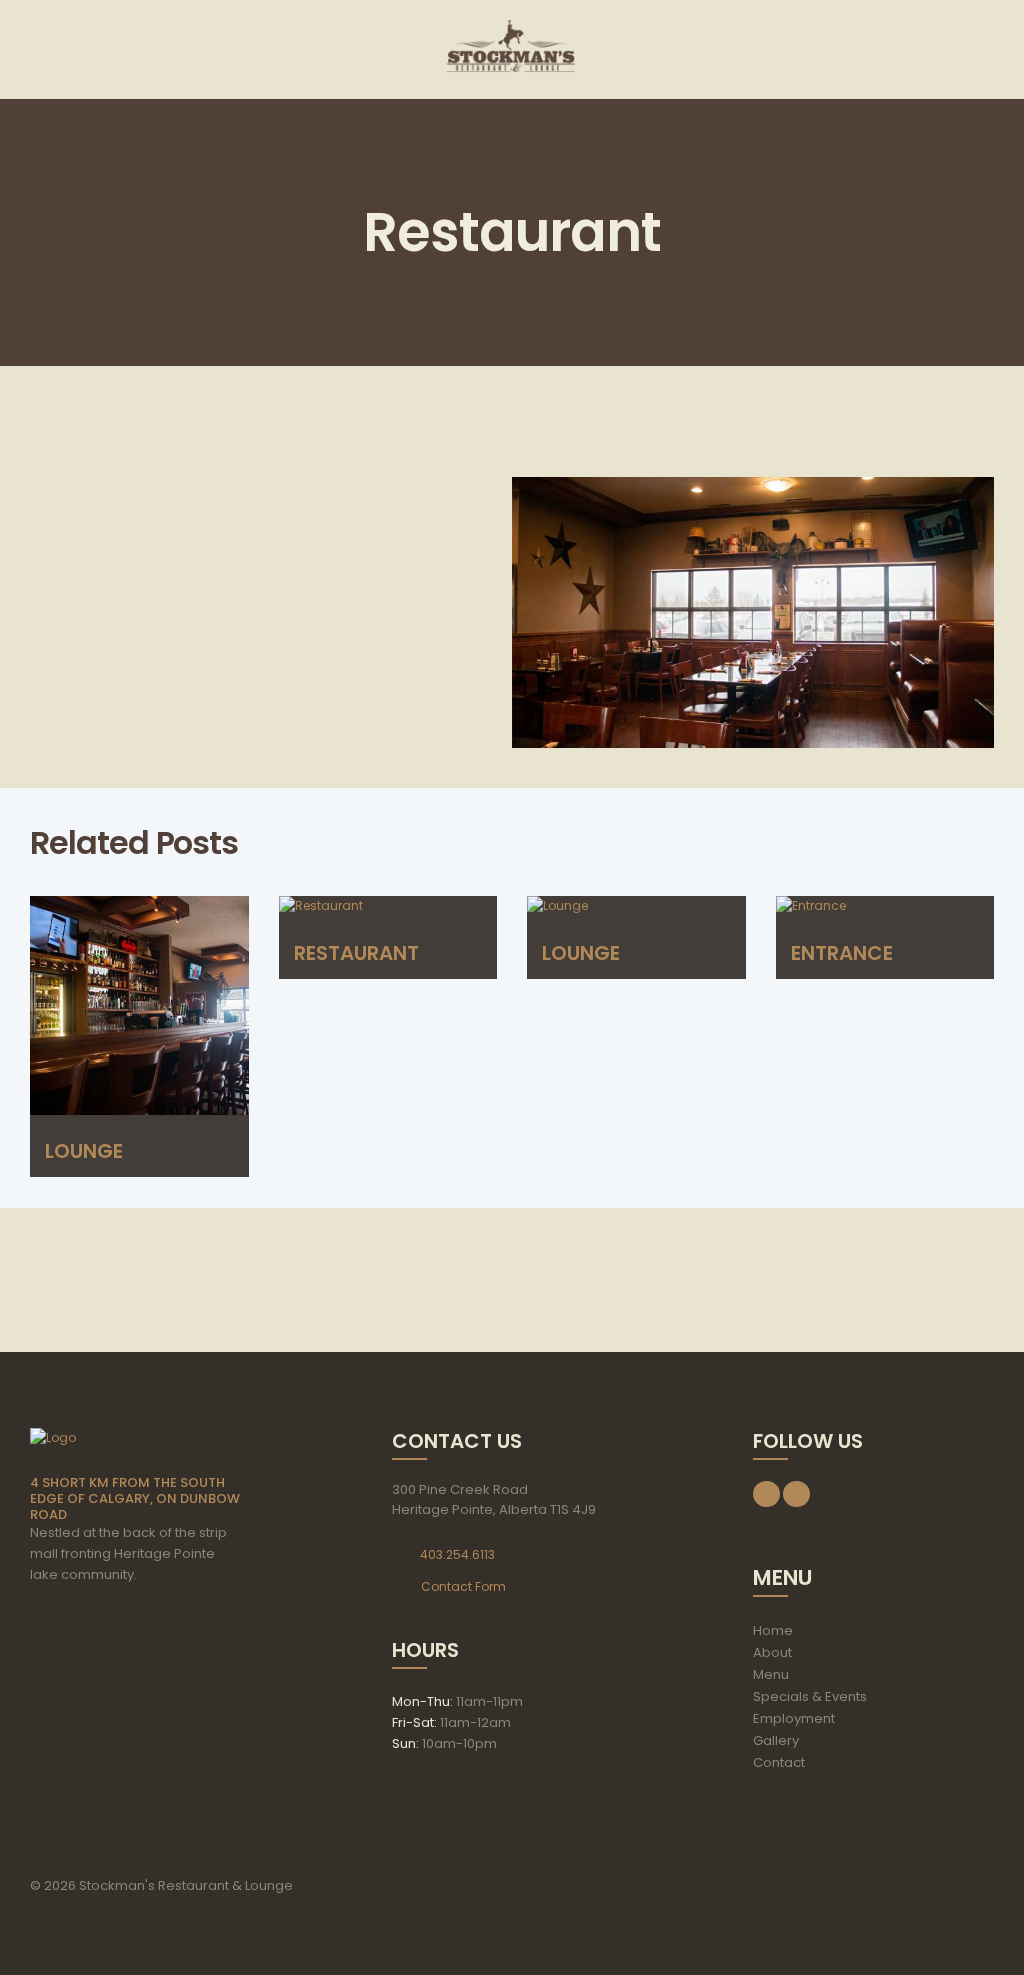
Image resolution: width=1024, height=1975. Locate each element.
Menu (771, 1674)
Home (773, 1630)
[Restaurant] (753, 613)
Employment (794, 1718)
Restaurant (356, 953)
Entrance (842, 953)
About (772, 1652)
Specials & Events (810, 1696)
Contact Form (463, 1586)
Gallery (776, 1740)
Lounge (84, 1151)
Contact (779, 1762)
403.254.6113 (457, 1554)
